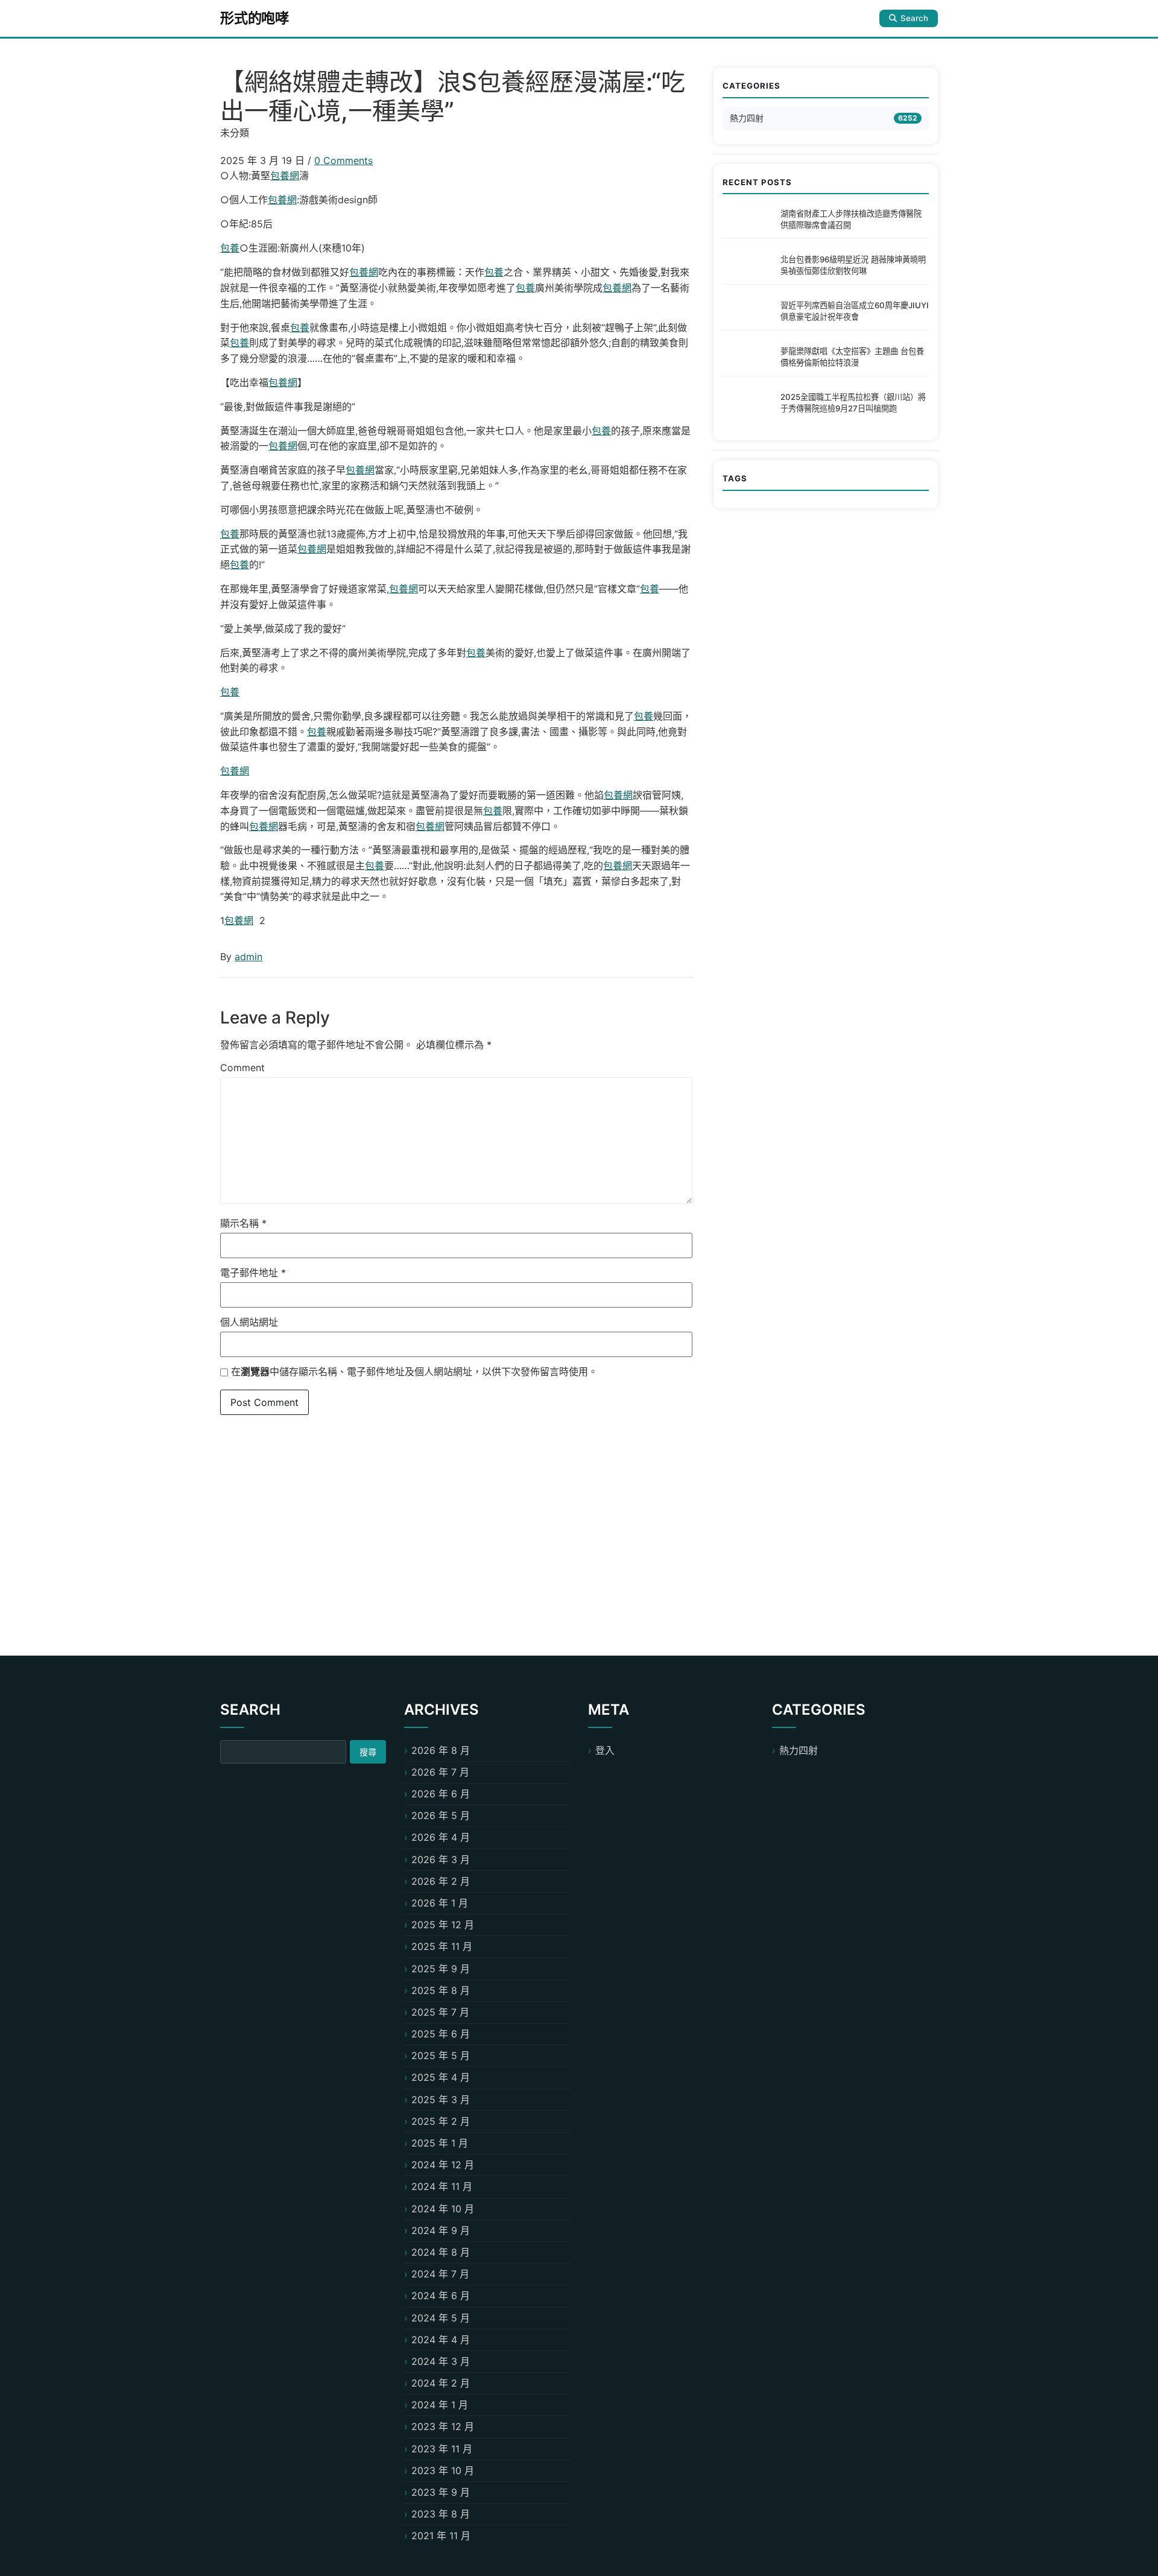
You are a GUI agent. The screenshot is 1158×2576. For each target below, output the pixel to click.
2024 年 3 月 (441, 2361)
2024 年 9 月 (441, 2230)
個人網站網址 (249, 1322)
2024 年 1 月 (440, 2405)
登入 (605, 1750)
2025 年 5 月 (441, 2055)
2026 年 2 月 (441, 1881)
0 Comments (343, 160)
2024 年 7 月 (440, 2274)
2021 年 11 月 (441, 2536)
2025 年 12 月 (443, 1925)
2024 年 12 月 (443, 2165)
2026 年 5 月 (441, 1815)
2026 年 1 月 (440, 1903)
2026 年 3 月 (441, 1859)
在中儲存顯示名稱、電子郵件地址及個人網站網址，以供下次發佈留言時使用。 (414, 1372)
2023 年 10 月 (443, 2470)
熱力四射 (747, 118)
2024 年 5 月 (441, 2318)
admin (248, 957)
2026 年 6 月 (441, 1794)
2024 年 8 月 (441, 2252)
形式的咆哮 (255, 18)
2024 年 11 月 (442, 2186)
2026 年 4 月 (441, 1837)
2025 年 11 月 (442, 1946)
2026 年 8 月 (441, 1750)
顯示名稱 (243, 1223)
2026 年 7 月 (440, 1772)
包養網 (285, 176)
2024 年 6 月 (441, 2296)
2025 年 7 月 (440, 2012)
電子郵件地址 (253, 1273)
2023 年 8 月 (441, 2514)
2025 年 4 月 (441, 2077)
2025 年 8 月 (441, 1990)
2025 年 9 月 (441, 1969)
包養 (230, 248)
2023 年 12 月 (443, 2426)
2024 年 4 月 (441, 2340)
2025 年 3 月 (441, 2100)
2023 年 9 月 (441, 2492)
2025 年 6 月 (441, 2034)
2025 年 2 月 (441, 2121)
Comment (242, 1068)
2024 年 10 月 (443, 2209)
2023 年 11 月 (442, 2449)
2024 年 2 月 (441, 2383)
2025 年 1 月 (440, 2143)
